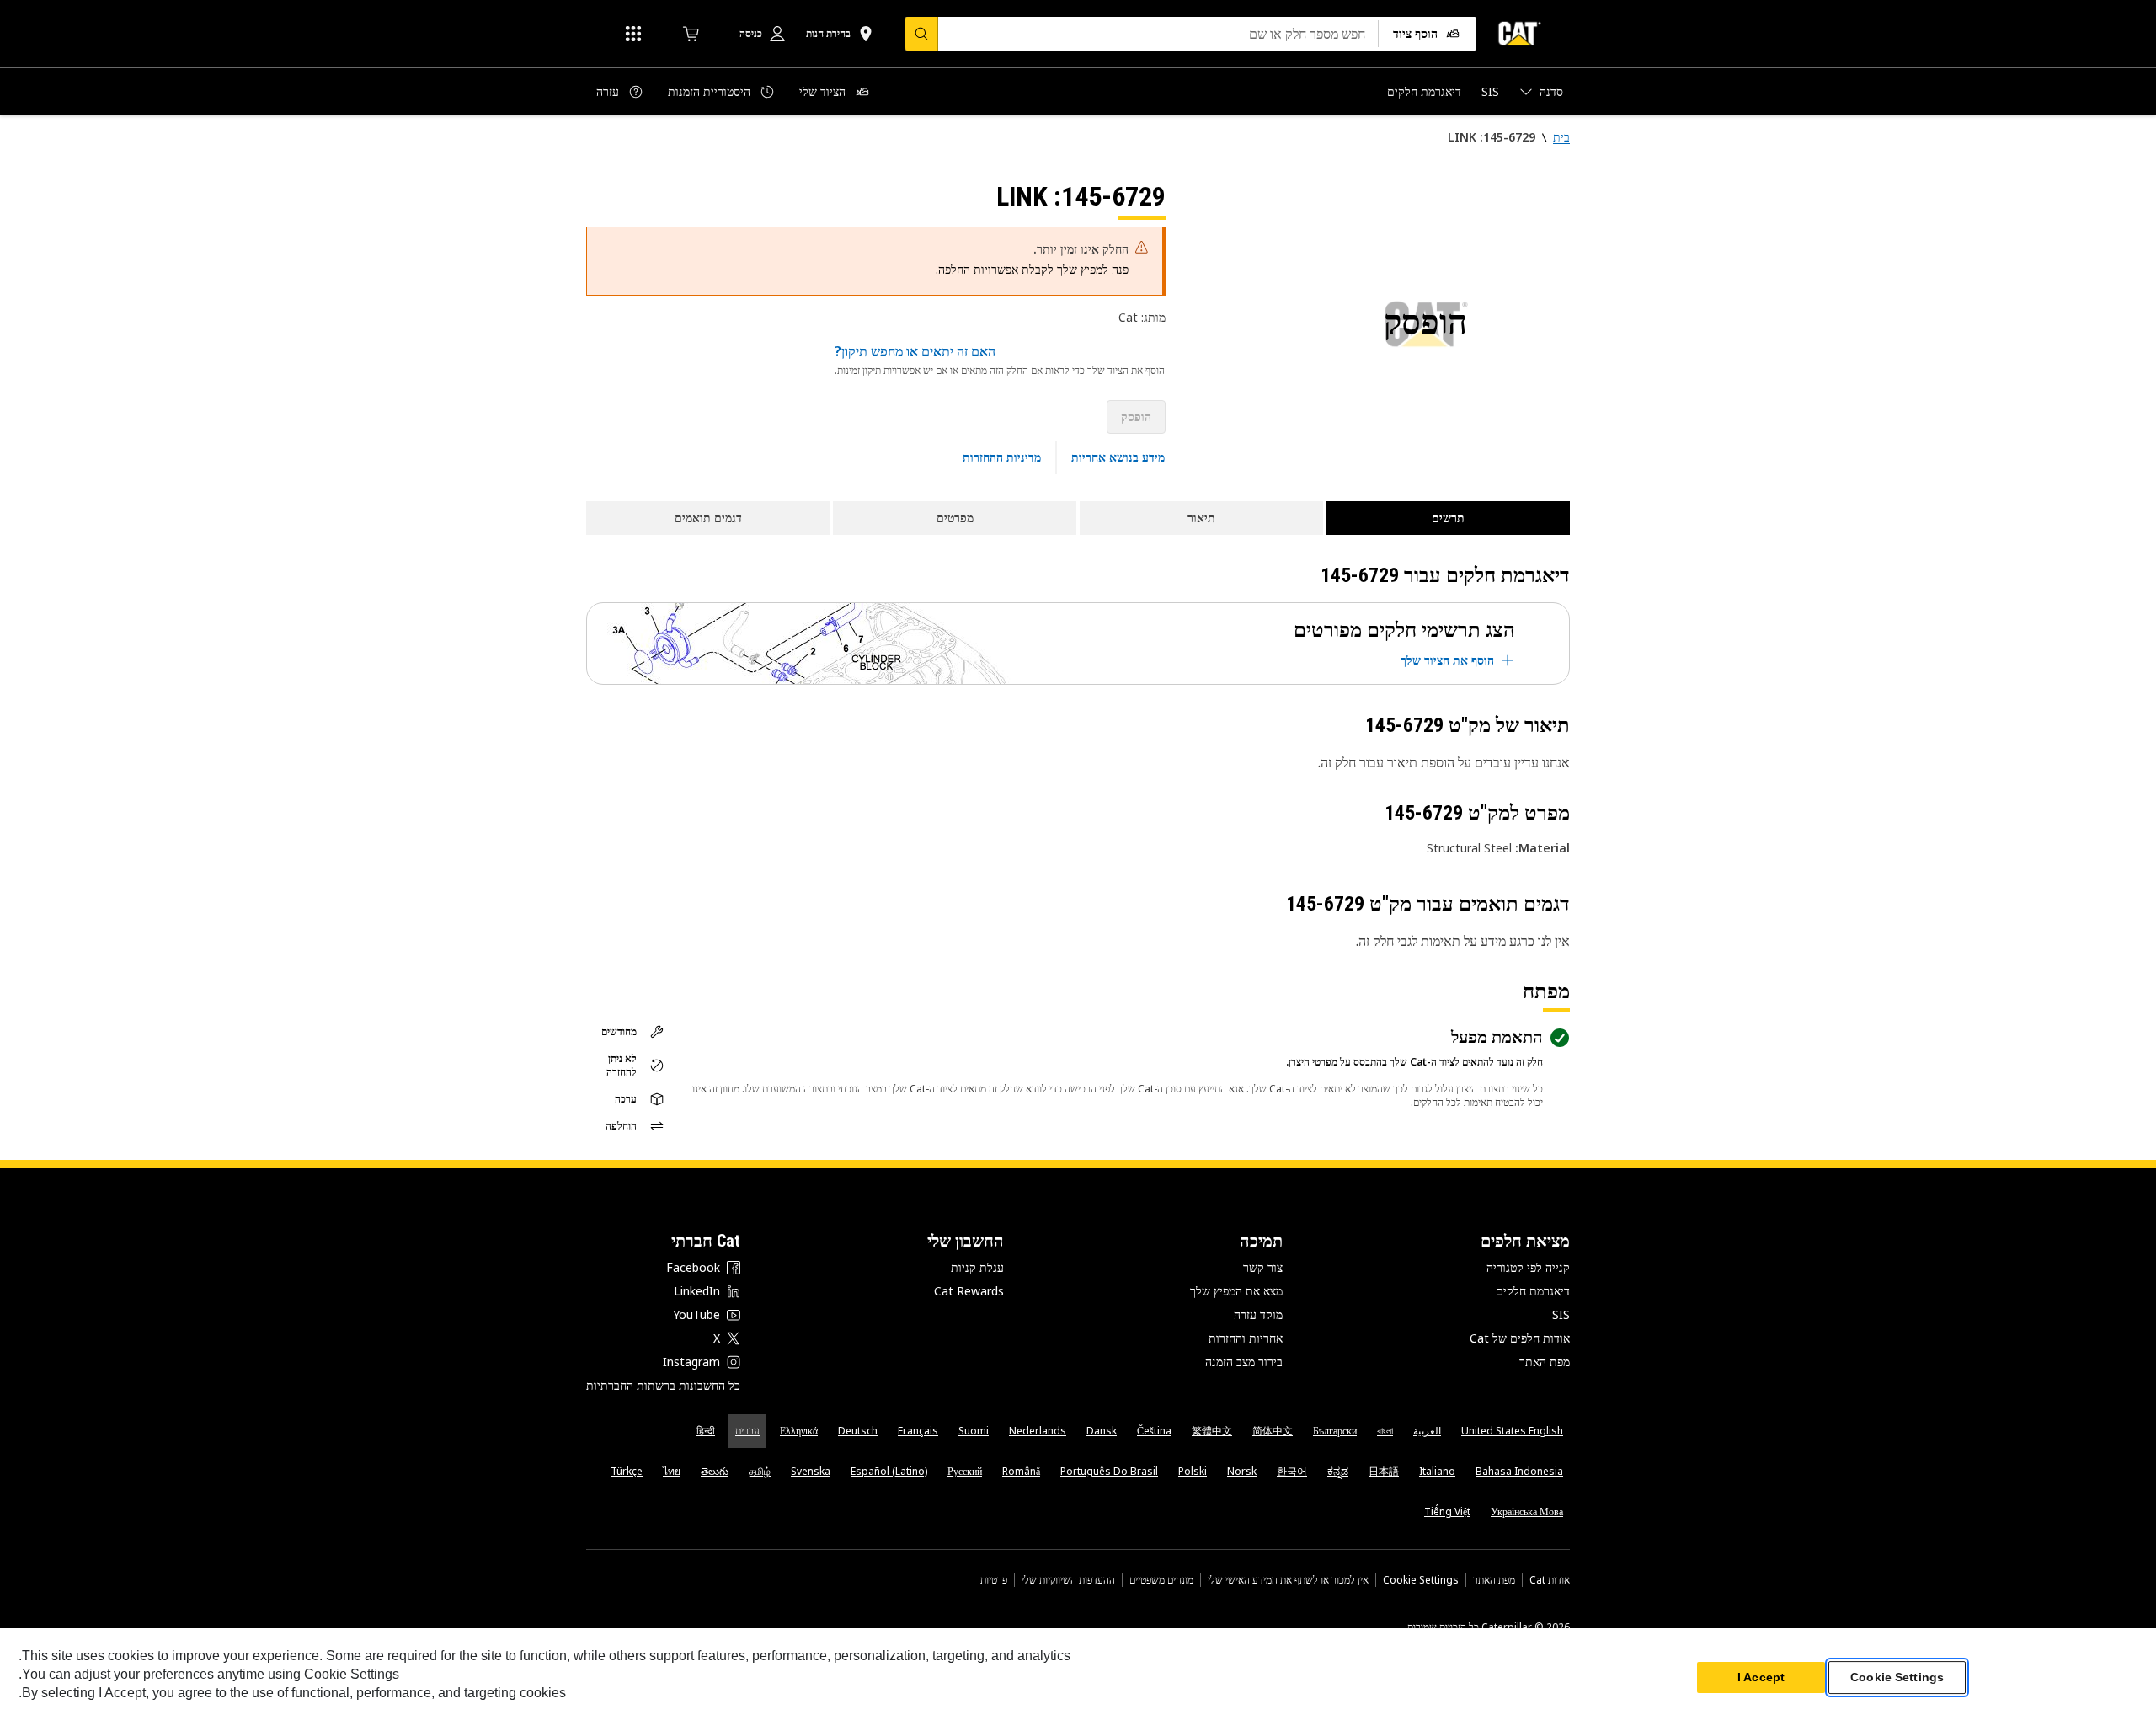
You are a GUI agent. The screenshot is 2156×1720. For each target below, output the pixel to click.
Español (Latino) (889, 1471)
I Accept (1761, 1677)
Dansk (1102, 1431)
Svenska (811, 1471)
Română (1021, 1471)
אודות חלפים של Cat (1520, 1338)
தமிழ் (760, 1471)
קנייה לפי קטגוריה (1528, 1267)
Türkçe (627, 1471)
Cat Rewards (969, 1291)
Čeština (1154, 1431)
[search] (921, 34)
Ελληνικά (799, 1431)
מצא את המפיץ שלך (1236, 1291)
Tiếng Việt (1447, 1512)
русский (965, 1471)
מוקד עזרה (1258, 1314)
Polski (1193, 1471)
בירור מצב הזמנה (1244, 1362)
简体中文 (1273, 1431)
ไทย (672, 1471)
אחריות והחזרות (1246, 1338)
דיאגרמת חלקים (1533, 1291)
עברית (747, 1431)
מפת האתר (1545, 1362)
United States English (1512, 1431)
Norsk (1242, 1471)
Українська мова (1527, 1512)
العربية (1427, 1431)
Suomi (974, 1431)
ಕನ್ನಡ (1338, 1471)
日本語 (1384, 1471)
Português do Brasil (1109, 1471)
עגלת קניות (977, 1267)
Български (1335, 1431)
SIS (1561, 1314)
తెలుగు (715, 1471)
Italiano (1437, 1471)
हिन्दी (706, 1431)
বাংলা (1385, 1431)
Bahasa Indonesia (1519, 1471)
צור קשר (1263, 1267)
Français (918, 1431)
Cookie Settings (1421, 1580)
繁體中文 (1212, 1431)
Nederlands (1038, 1431)
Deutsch (858, 1431)
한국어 (1292, 1471)
